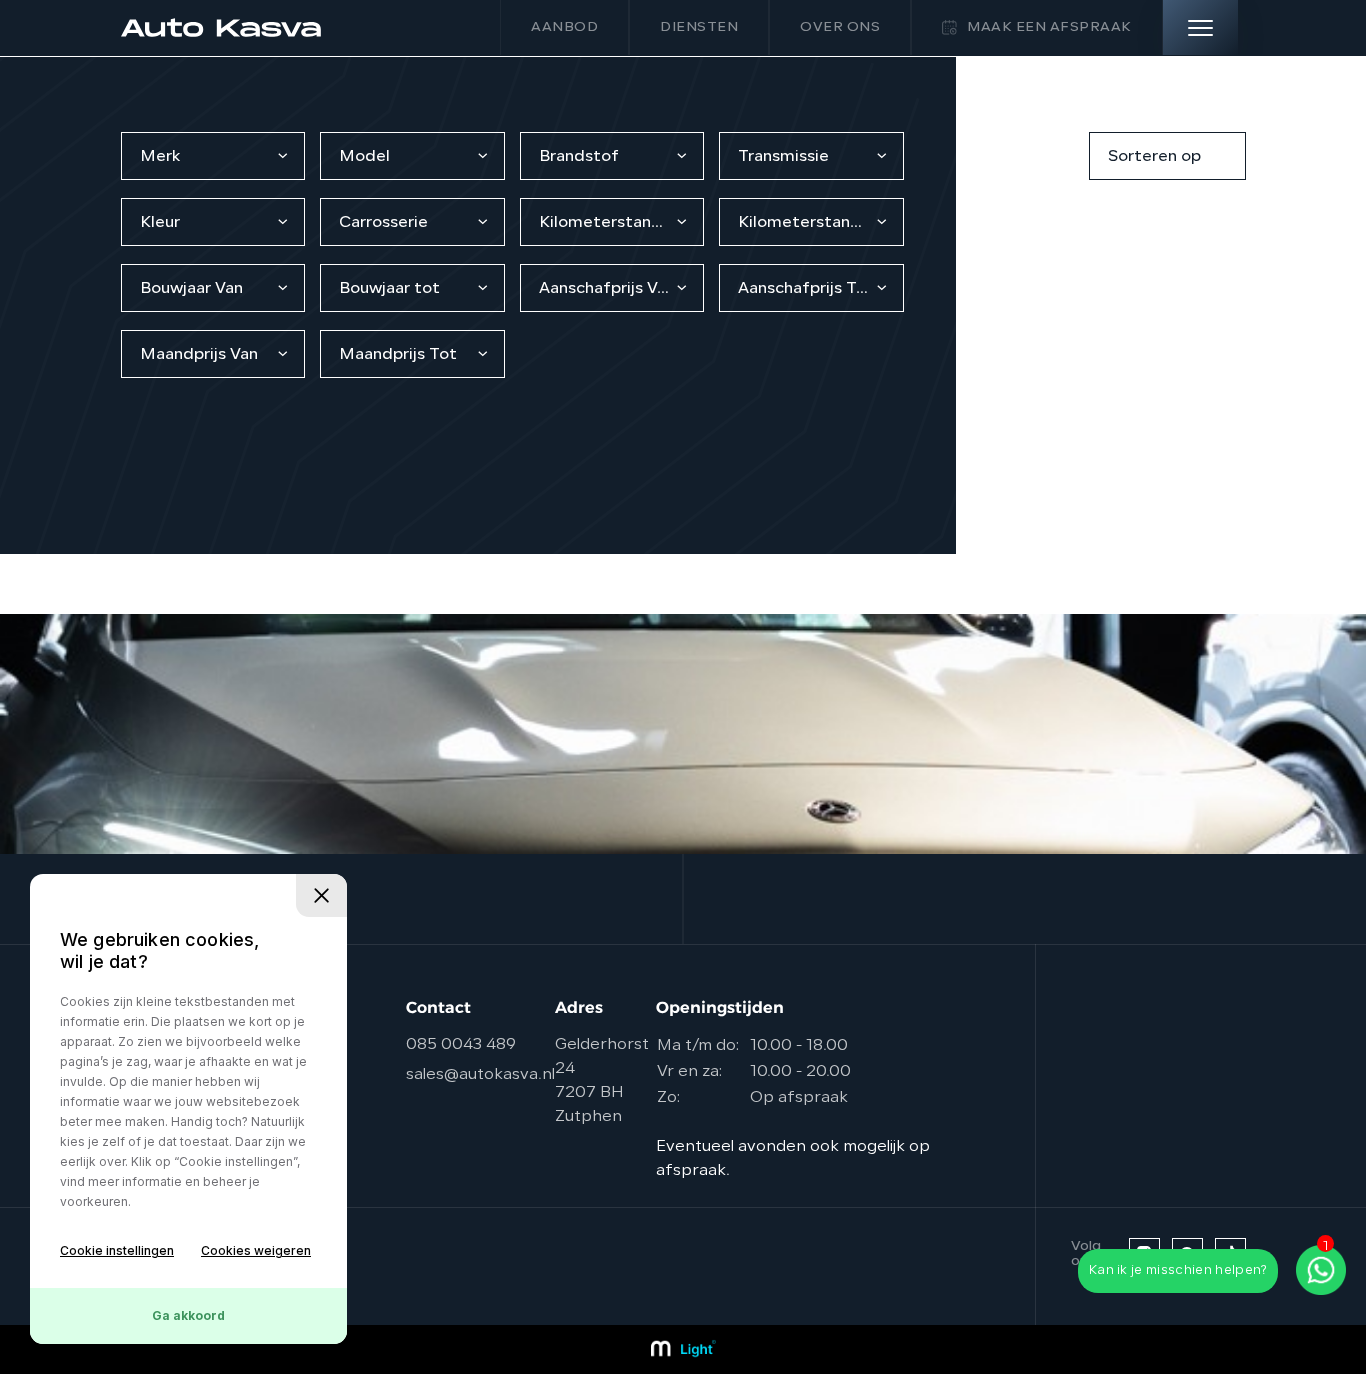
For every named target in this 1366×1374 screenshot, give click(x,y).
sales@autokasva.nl (480, 1075)
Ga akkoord (188, 1315)
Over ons (840, 27)
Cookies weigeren (256, 1250)
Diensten (699, 27)
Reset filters (1021, 156)
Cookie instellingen (117, 1250)
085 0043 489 (461, 1045)
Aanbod (564, 27)
